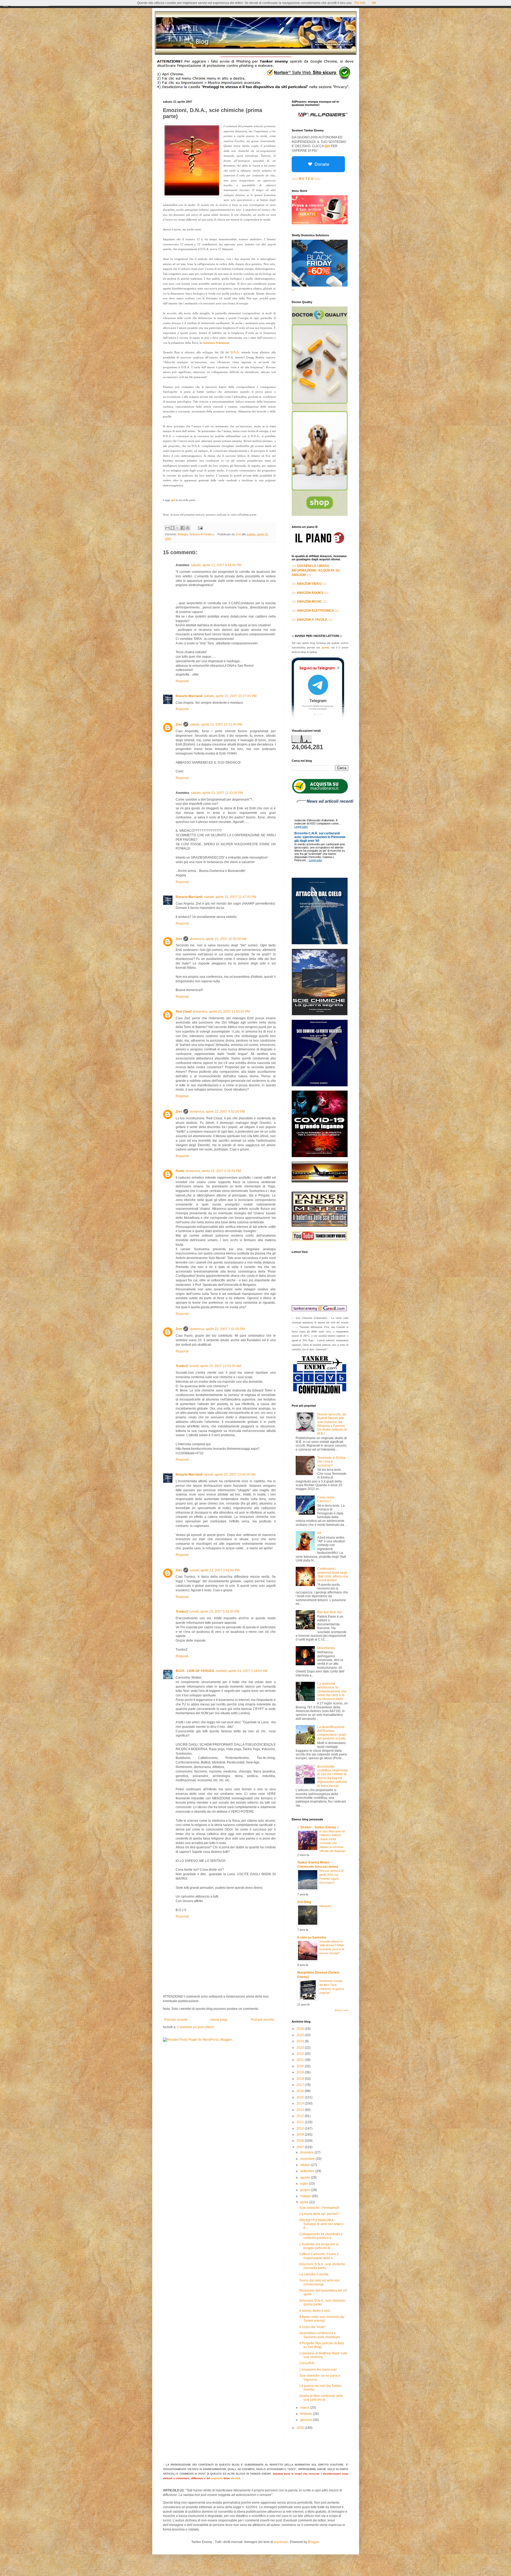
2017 (301, 2085)
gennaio (307, 2420)
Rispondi (182, 681)
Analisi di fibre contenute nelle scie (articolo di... (321, 2398)
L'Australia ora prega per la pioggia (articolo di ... (319, 2246)
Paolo (180, 1171)
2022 (301, 2054)
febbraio (307, 2414)
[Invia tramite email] (167, 528)
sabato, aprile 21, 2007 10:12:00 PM (216, 724)
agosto (306, 2177)
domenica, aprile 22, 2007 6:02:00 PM (213, 1171)
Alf (319, 1533)
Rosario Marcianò (189, 696)
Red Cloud (184, 1012)
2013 (301, 2110)
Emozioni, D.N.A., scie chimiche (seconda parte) (322, 2266)
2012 (301, 2116)
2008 (301, 2141)
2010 (301, 2128)
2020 (301, 2066)
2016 (301, 2091)
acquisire (217, 2478)
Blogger (314, 2542)
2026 (301, 2029)
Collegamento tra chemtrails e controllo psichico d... (321, 2236)
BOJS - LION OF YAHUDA (195, 1671)
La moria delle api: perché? (319, 2214)
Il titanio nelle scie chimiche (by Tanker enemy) (322, 2319)
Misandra (325, 1906)
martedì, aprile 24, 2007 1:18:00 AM (242, 1671)
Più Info (360, 3)
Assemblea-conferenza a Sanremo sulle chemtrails (320, 2335)
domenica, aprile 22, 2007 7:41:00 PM (217, 1329)
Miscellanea (326, 1648)
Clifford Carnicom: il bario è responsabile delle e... (319, 2256)
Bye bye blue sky (329, 1612)
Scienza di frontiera (202, 534)
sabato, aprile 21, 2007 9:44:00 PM (216, 565)
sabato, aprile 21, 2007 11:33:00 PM (217, 793)
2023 (301, 2048)
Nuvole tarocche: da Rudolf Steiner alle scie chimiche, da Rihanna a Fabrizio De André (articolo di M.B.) (332, 1424)
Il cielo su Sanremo (312, 1937)
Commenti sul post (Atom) (196, 2027)
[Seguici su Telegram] (318, 719)
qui (173, 500)
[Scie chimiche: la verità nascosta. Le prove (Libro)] (320, 1085)
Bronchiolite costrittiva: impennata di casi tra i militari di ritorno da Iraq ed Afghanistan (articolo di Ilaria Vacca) (333, 1776)
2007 (301, 2147)
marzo (305, 2408)
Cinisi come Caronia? (326, 1499)
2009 (301, 2135)
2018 (301, 2079)
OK (374, 3)
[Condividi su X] (178, 528)
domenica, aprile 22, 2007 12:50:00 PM (221, 1012)
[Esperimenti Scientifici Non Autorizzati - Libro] (320, 793)
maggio (306, 2196)
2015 (301, 2097)
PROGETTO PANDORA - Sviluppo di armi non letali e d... (322, 2224)
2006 (301, 2428)
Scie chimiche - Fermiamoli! (319, 2208)
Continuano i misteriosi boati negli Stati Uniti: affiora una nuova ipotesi (333, 1574)
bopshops (281, 2542)
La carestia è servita (314, 2274)
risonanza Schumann (216, 343)
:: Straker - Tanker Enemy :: (318, 1827)
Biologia (183, 534)
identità (236, 2478)
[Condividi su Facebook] (183, 528)
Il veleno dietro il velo (315, 2311)
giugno (306, 2190)
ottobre (306, 2165)
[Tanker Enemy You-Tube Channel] (320, 1240)
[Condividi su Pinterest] (188, 528)
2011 (301, 2122)
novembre (308, 2159)
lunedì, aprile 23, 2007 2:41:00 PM (215, 1570)
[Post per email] (200, 528)
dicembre (307, 2152)
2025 (301, 2035)
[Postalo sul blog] (172, 528)
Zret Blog (304, 1902)
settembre (308, 2171)
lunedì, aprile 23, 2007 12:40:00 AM (230, 1475)
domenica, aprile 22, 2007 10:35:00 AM (218, 939)
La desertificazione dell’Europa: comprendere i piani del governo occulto (332, 1733)
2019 (301, 2072)
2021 (301, 2060)
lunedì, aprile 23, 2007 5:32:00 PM (214, 1612)
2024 (301, 2041)
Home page (219, 2020)
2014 (301, 2103)
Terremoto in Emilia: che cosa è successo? (332, 1462)
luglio (305, 2184)
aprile (305, 2202)
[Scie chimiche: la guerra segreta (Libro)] (320, 1014)
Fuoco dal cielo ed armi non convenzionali (320, 2282)
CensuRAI (307, 2363)
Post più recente (176, 2020)
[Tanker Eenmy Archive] (320, 1181)
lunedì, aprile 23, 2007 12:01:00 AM (215, 1366)
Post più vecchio (263, 2020)
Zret (179, 724)
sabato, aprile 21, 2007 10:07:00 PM (230, 696)
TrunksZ (182, 1366)
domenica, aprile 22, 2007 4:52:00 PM (217, 1112)
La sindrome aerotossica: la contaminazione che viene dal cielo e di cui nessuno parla (332, 1691)
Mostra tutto (342, 2010)
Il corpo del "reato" (313, 2327)
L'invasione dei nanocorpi (318, 2370)
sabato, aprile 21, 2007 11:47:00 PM (230, 897)
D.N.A (235, 352)
